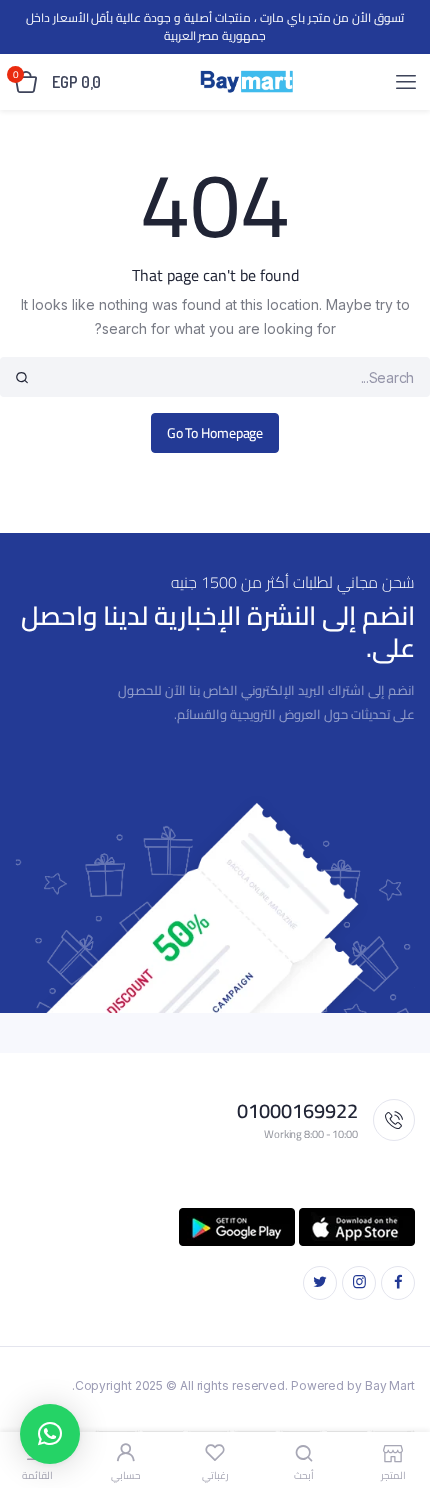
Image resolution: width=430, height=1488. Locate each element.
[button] (50, 1434)
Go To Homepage (215, 433)
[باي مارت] (246, 82)
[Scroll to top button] (398, 1408)
